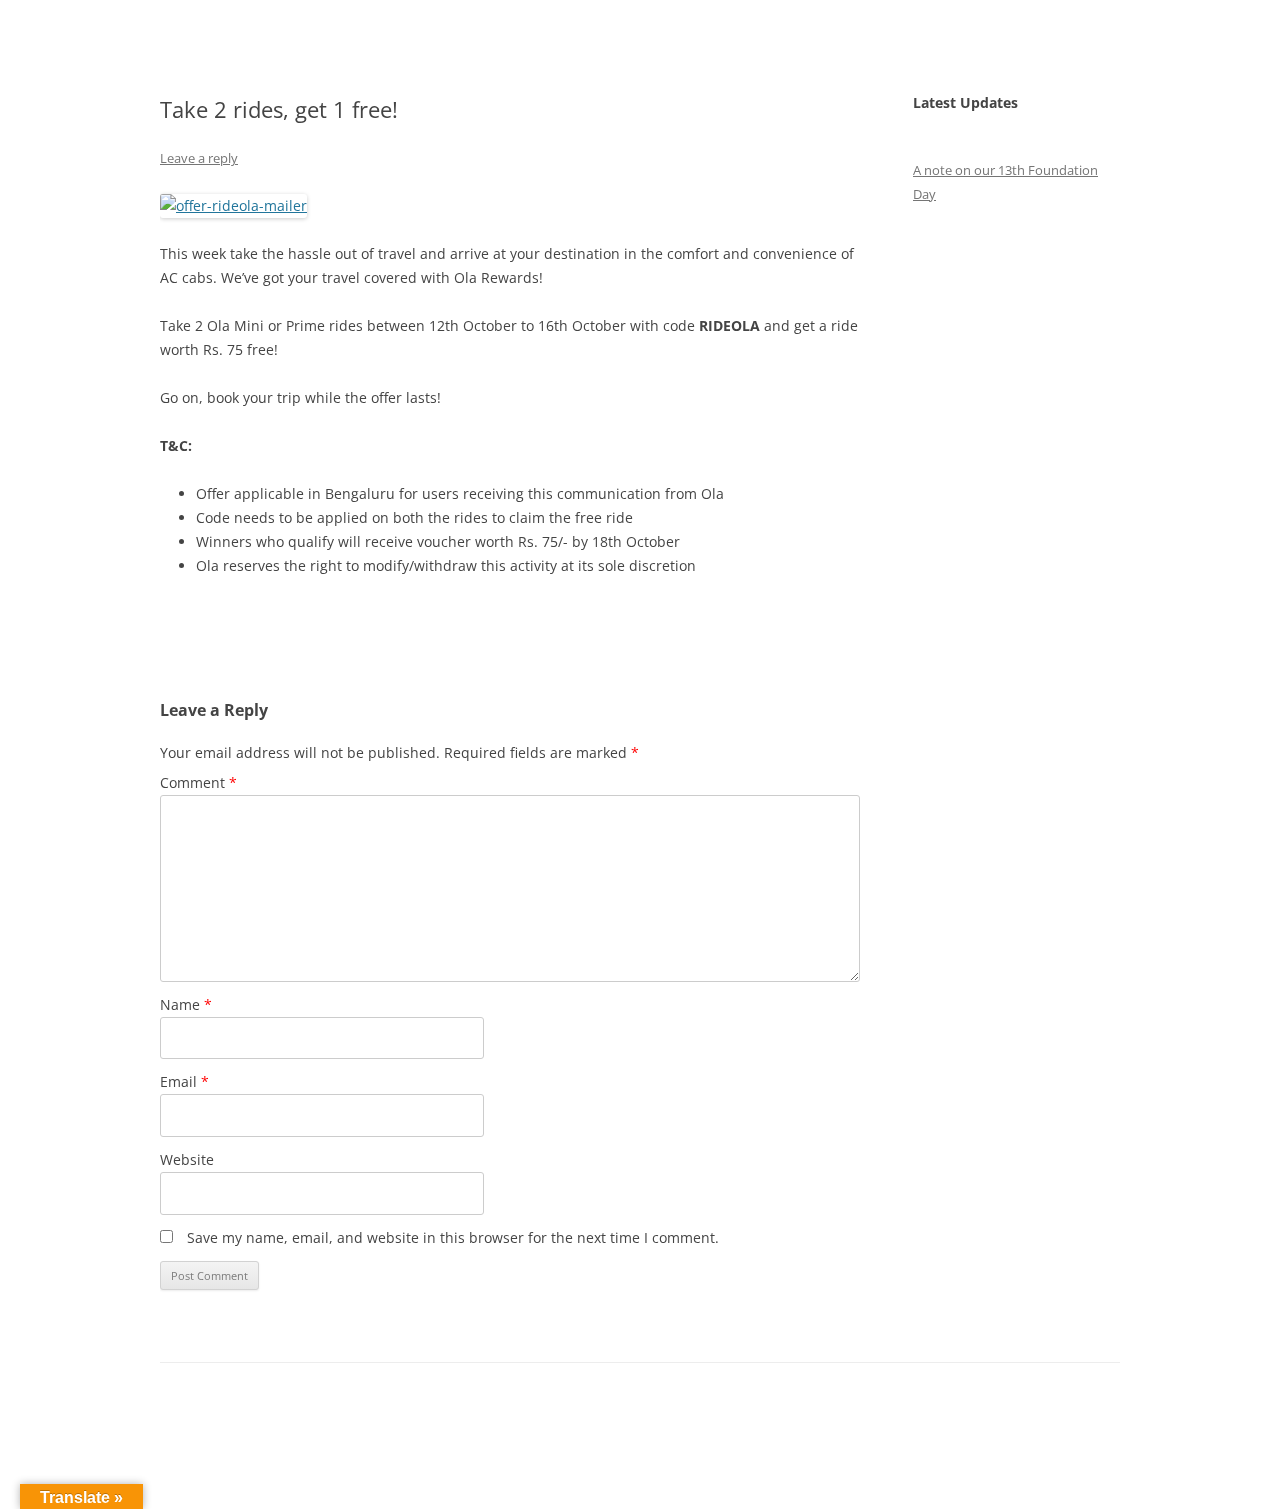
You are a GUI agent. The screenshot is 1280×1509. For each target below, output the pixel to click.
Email (184, 1081)
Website (187, 1159)
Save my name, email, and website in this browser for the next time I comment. (453, 1237)
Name (186, 1004)
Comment (198, 782)
